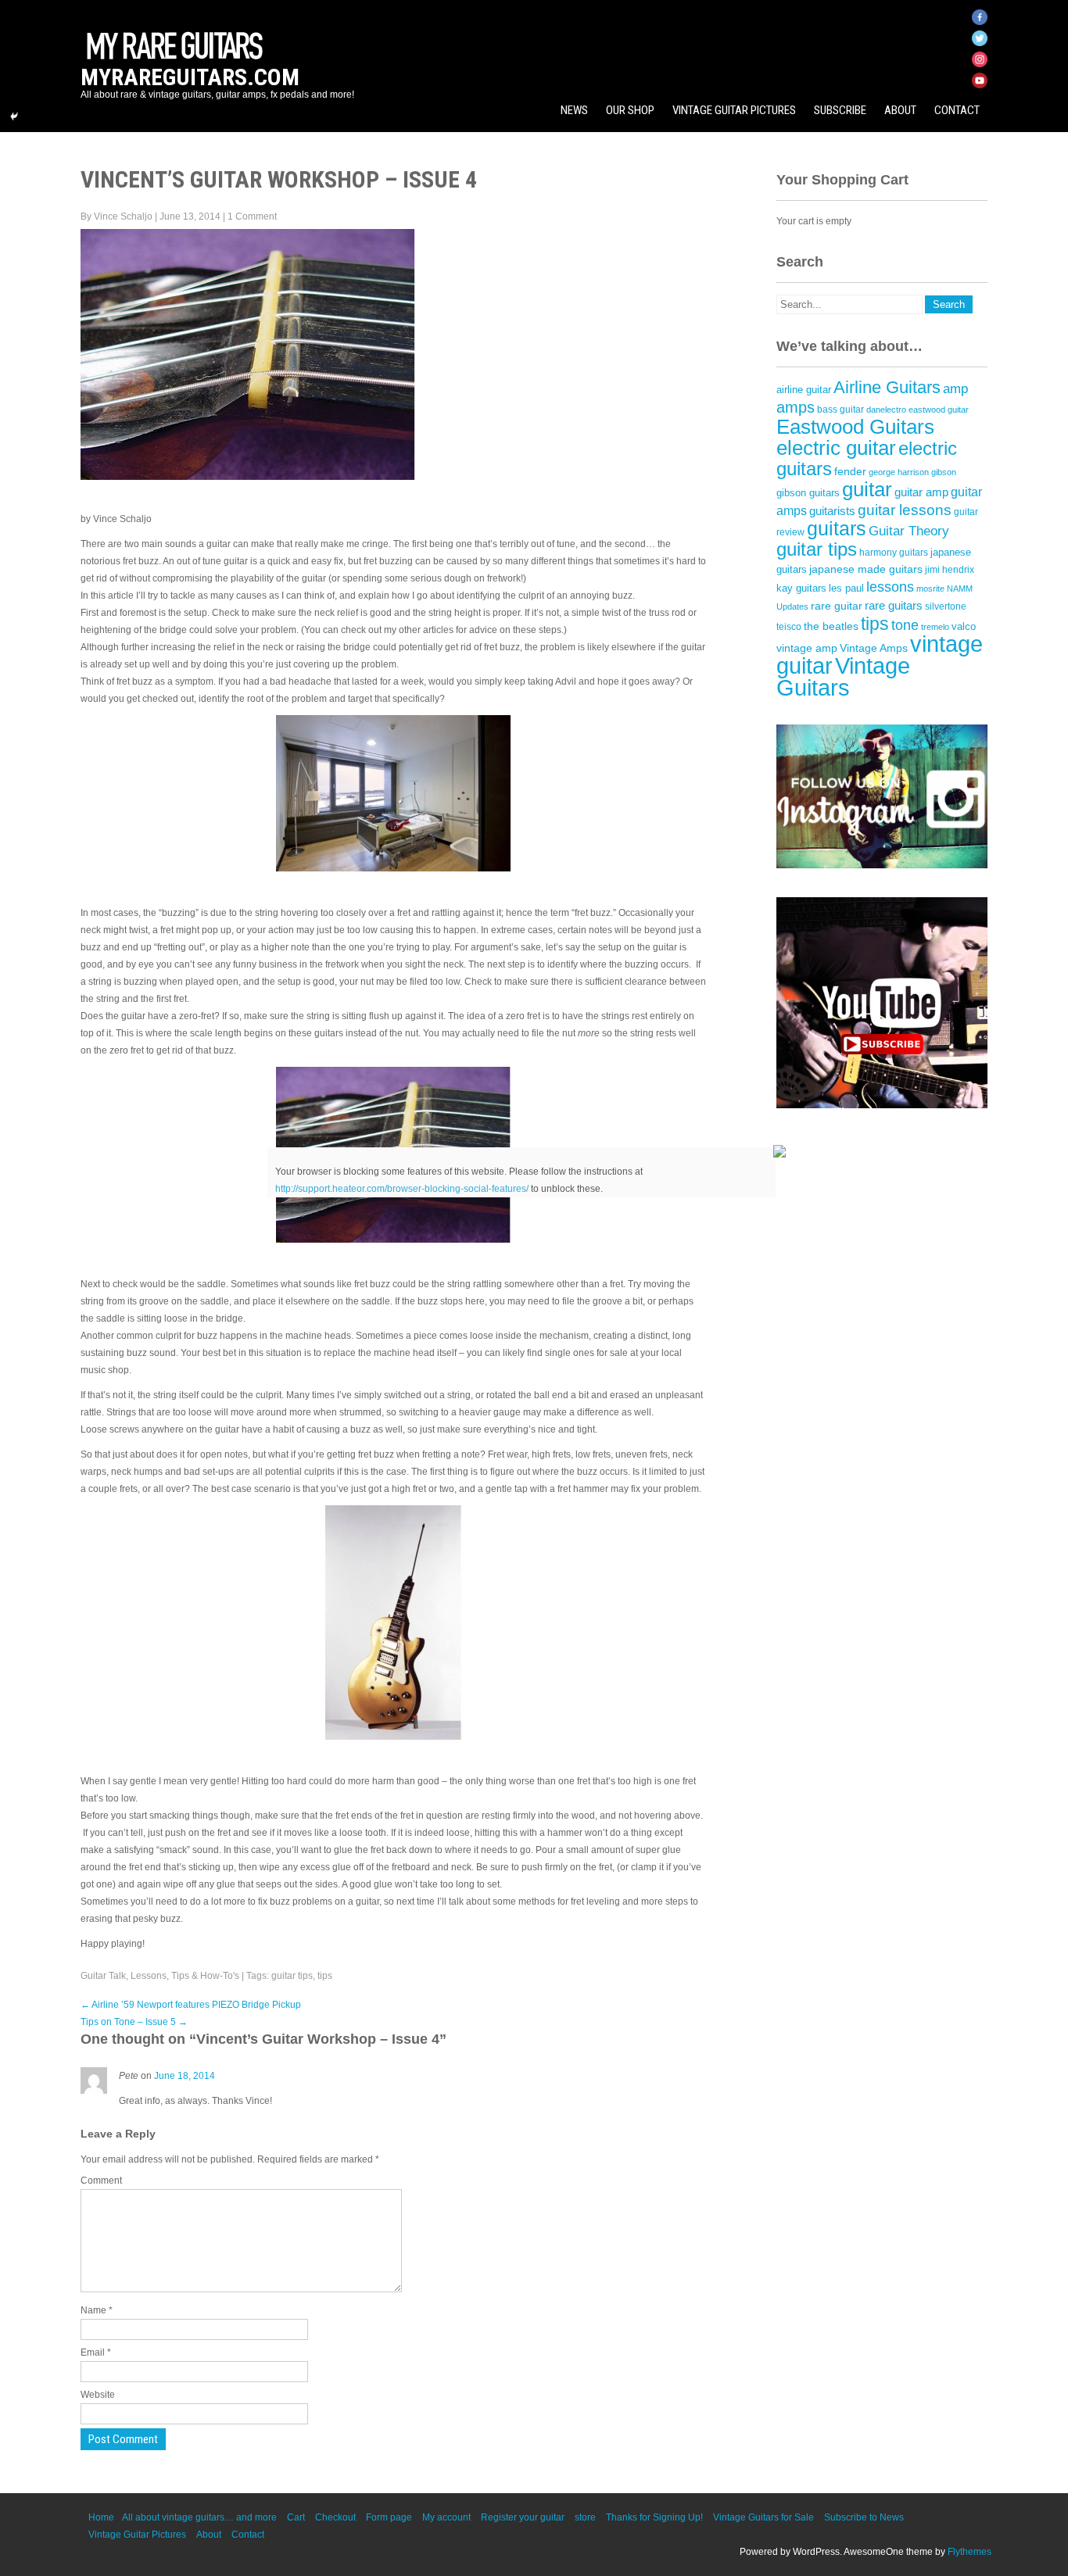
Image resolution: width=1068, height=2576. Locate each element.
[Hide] (14, 116)
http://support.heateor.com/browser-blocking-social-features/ (402, 1189)
